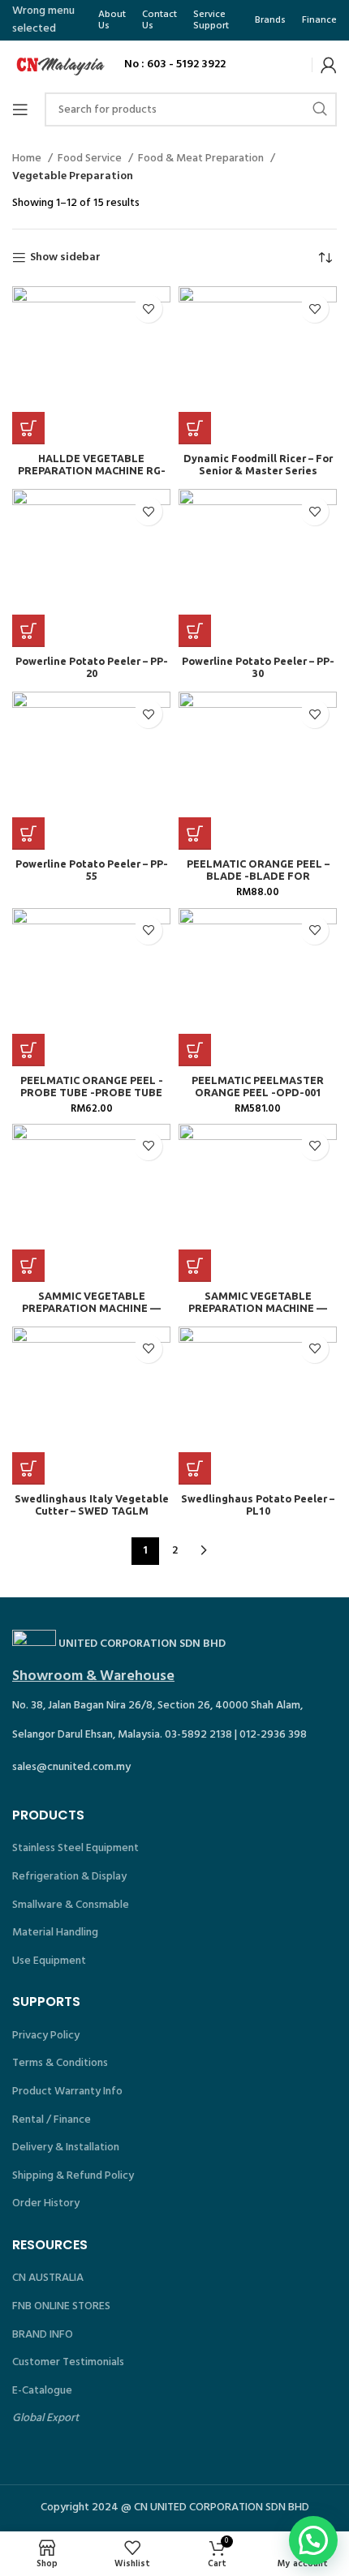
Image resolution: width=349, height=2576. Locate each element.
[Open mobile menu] (20, 109)
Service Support (211, 20)
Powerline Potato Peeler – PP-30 (258, 667)
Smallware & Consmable (71, 1905)
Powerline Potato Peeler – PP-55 (92, 870)
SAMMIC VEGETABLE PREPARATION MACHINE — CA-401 (91, 1308)
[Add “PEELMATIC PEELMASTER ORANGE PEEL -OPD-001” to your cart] (195, 1050)
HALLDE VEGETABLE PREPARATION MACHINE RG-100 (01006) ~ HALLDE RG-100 (92, 470)
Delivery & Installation (66, 2147)
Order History (46, 2203)
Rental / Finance (52, 2120)
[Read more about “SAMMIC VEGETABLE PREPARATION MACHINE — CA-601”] (195, 1266)
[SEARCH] (320, 109)
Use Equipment (49, 1961)
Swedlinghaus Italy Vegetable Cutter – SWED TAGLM (92, 1504)
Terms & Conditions (60, 2063)
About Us (112, 20)
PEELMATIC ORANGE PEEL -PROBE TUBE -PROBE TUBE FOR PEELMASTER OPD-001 (91, 1092)
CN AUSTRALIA (48, 2278)
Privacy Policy (46, 2036)
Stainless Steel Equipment (75, 1848)
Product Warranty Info (67, 2092)
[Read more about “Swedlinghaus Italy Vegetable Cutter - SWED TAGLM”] (28, 1468)
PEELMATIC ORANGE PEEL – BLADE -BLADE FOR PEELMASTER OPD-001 (258, 876)
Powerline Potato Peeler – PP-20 (92, 667)
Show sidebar (65, 258)
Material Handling (55, 1933)
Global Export (45, 2418)
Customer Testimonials (68, 2362)
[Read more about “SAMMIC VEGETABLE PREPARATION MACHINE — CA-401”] (28, 1266)
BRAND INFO (43, 2335)
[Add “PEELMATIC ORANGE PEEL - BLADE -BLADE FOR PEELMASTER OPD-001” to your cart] (195, 834)
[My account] (329, 65)
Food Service (91, 159)
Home (28, 159)
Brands (270, 20)
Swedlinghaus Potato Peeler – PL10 (258, 1504)
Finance (319, 20)
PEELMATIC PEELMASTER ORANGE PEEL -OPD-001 (258, 1086)
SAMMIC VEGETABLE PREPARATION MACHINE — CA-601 (258, 1308)
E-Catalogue (42, 2391)
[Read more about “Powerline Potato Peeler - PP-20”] (28, 631)
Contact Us (159, 20)
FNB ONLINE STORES (61, 2306)
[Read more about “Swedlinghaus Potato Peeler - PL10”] (195, 1468)
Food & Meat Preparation (202, 159)
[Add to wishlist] (148, 309)
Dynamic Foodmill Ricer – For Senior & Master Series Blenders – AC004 (258, 470)
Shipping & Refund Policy (73, 2176)
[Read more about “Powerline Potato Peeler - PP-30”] (195, 631)
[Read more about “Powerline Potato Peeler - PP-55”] (28, 834)
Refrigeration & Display (69, 1877)
